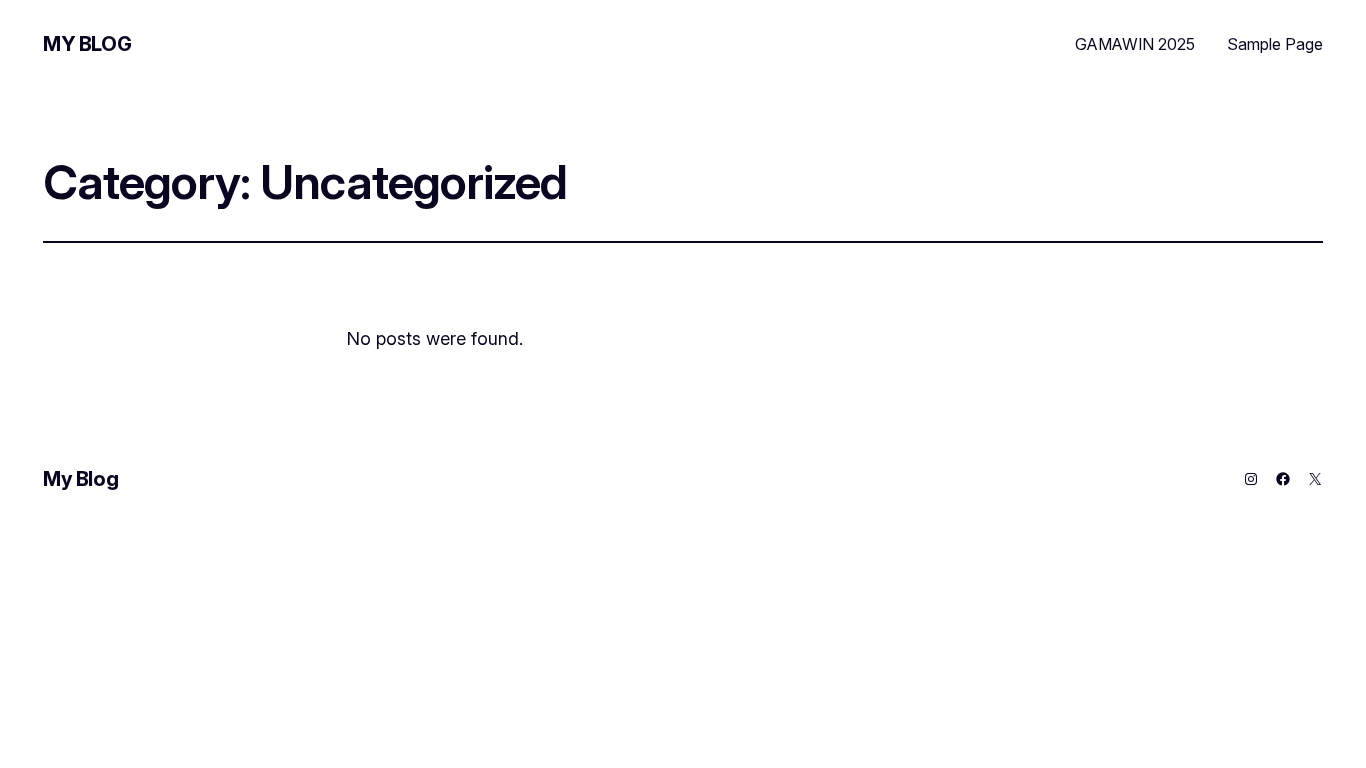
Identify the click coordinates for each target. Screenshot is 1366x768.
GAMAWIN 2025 (1135, 44)
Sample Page (1275, 44)
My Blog (87, 44)
